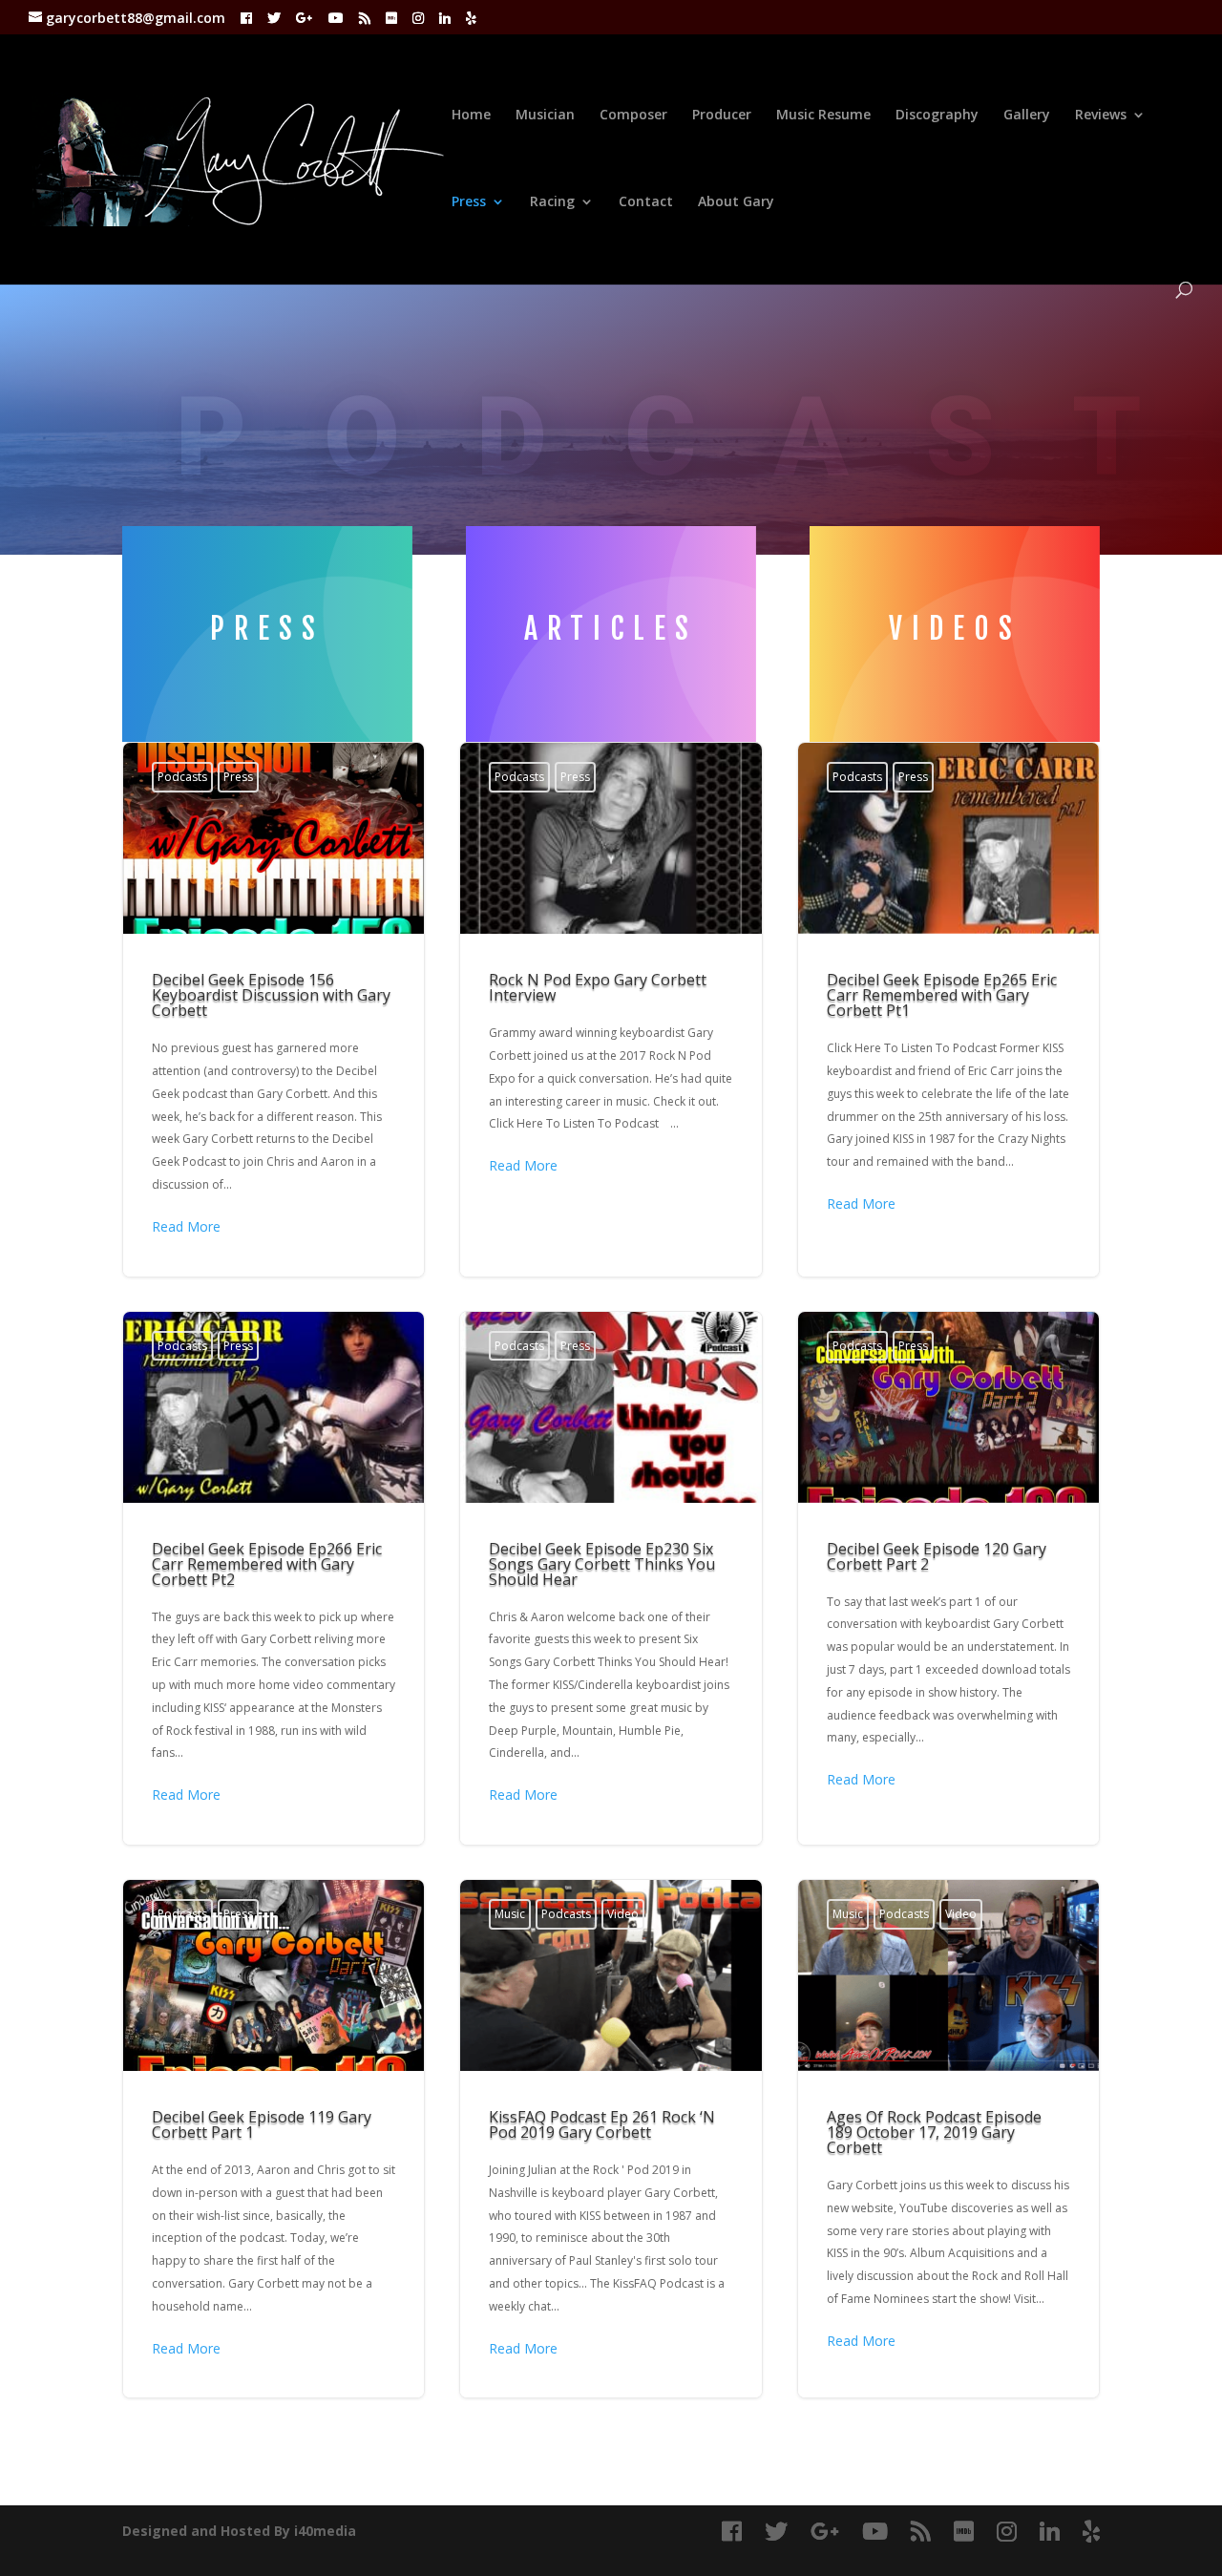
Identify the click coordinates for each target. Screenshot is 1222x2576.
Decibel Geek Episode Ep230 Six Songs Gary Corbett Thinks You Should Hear (611, 1578)
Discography (937, 116)
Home (471, 116)
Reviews (1101, 116)
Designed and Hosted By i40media (239, 2531)
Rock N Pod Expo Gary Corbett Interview (611, 1009)
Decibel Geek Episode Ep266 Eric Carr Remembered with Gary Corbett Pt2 (274, 1578)
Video (623, 1914)
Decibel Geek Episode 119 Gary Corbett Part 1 (274, 2139)
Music (510, 1914)
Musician (545, 116)
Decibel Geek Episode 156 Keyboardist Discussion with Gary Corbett (274, 1009)
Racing (552, 202)
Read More (186, 1226)
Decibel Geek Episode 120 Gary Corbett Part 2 (948, 1578)
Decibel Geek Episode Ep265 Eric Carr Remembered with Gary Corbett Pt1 (948, 1009)
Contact (646, 202)
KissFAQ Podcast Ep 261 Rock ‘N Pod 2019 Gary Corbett (611, 2139)
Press (469, 202)
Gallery (1027, 116)
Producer (722, 116)
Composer (633, 116)
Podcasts (182, 777)
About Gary (736, 202)
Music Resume (823, 116)
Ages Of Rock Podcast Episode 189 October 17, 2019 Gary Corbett (948, 2139)
